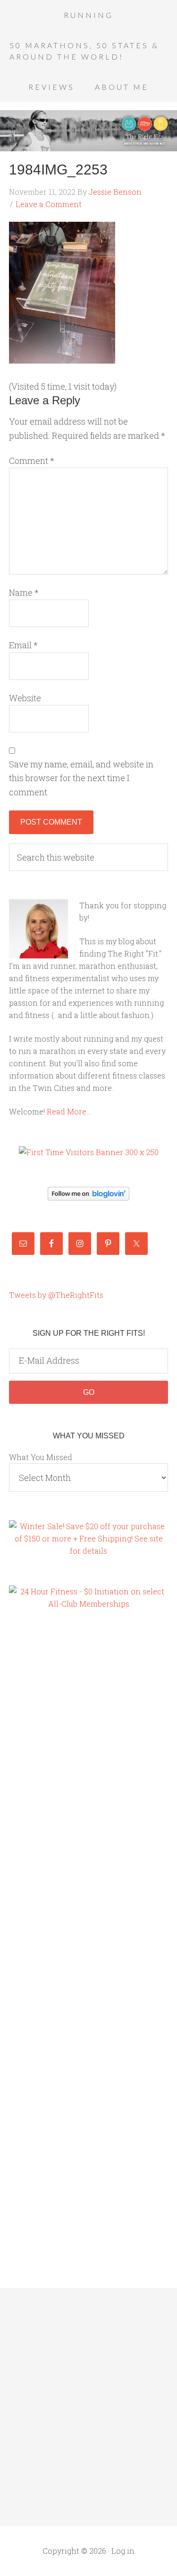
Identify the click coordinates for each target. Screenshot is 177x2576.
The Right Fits (88, 131)
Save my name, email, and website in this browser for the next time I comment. (81, 778)
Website (25, 698)
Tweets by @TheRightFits (56, 1295)
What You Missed (41, 1457)
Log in (123, 2551)
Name (24, 592)
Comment (32, 461)
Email (23, 645)
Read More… (69, 1111)
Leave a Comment (49, 204)
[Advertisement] (47, 1780)
